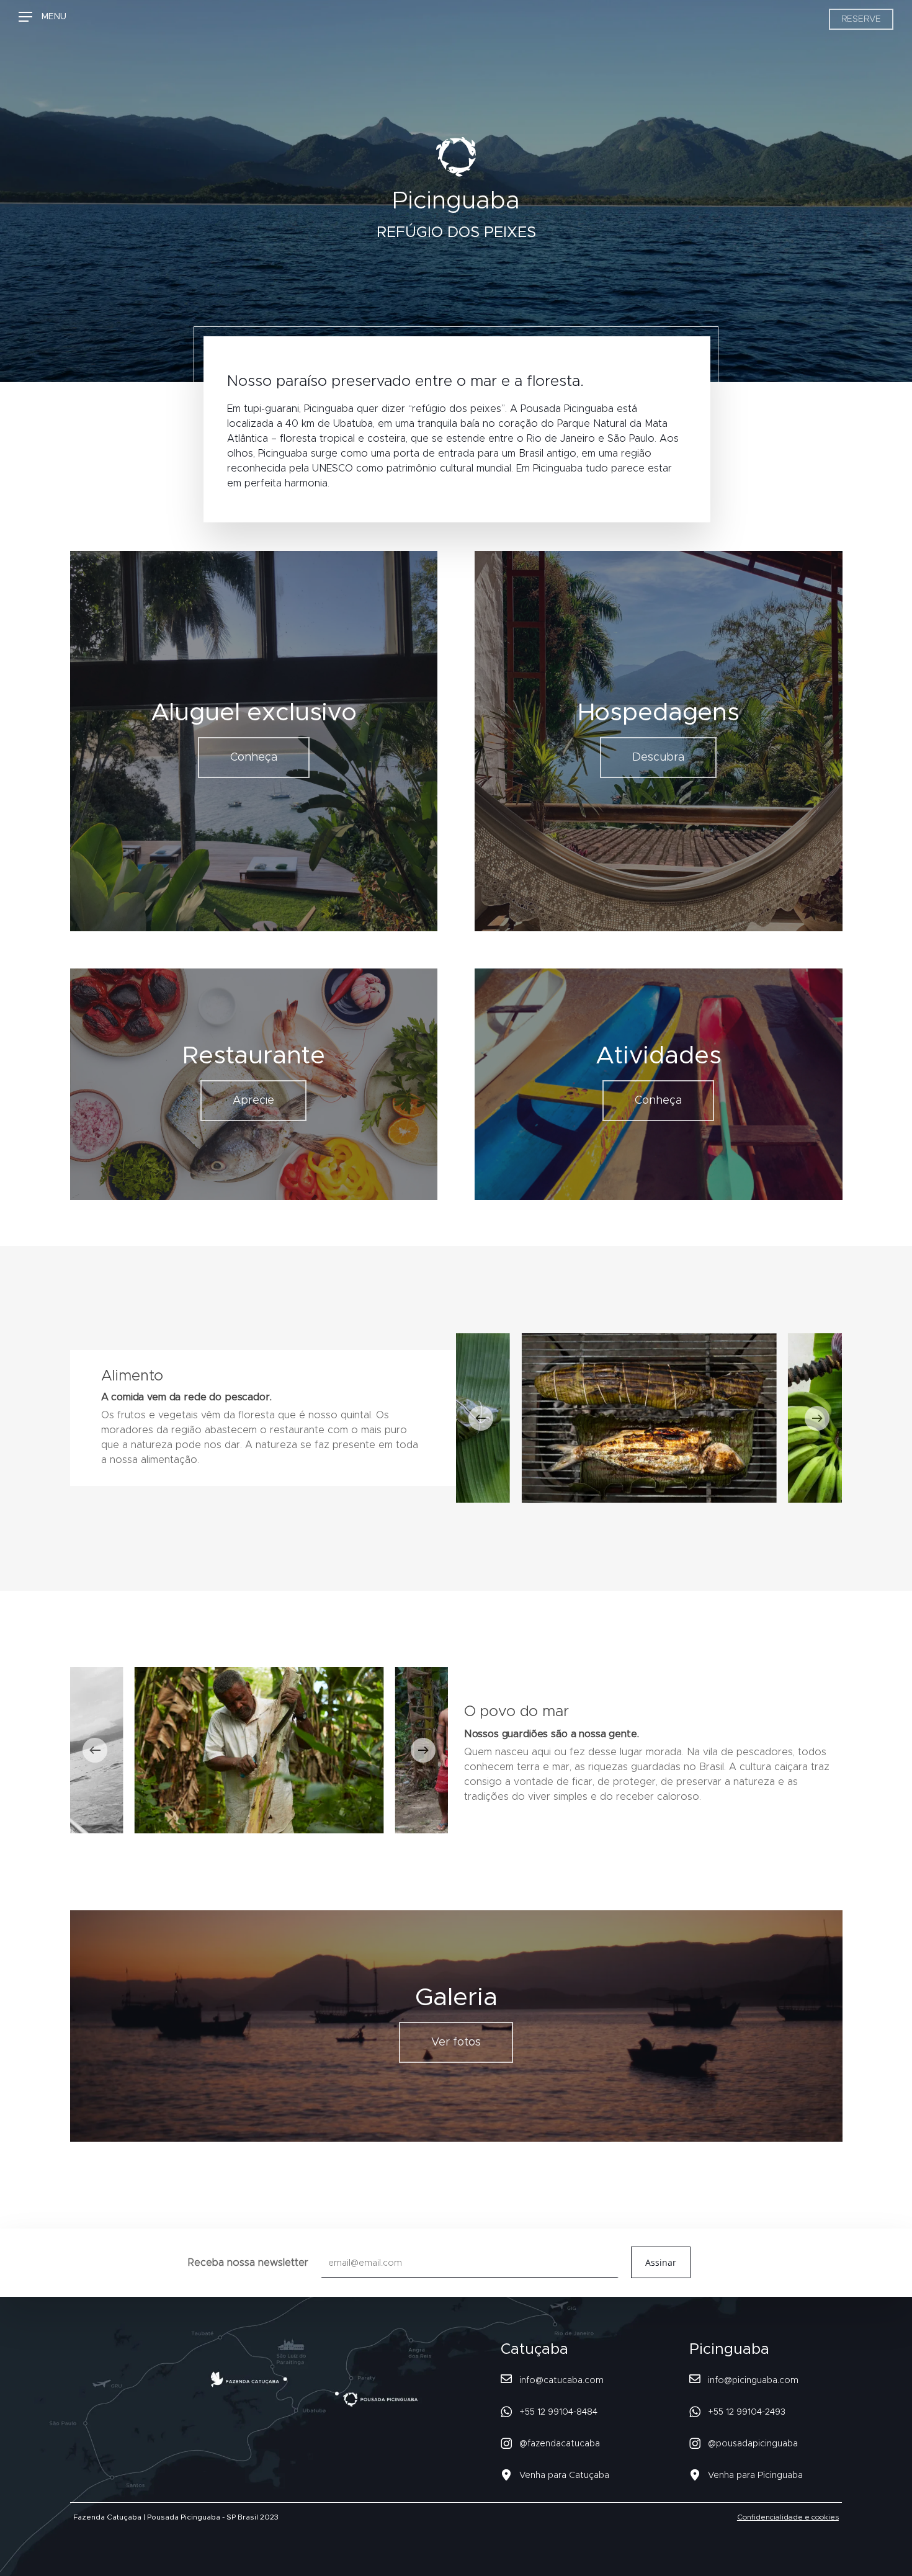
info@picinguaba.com (753, 2381)
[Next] (817, 1418)
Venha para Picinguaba (755, 2475)
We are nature (130, 19)
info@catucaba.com (561, 2381)
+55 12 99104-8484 (558, 2412)
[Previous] (481, 1418)
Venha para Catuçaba (564, 2475)
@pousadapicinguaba (753, 2444)
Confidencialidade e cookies (788, 2517)
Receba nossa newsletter (250, 2263)
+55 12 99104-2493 (747, 2412)
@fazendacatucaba (560, 2444)
